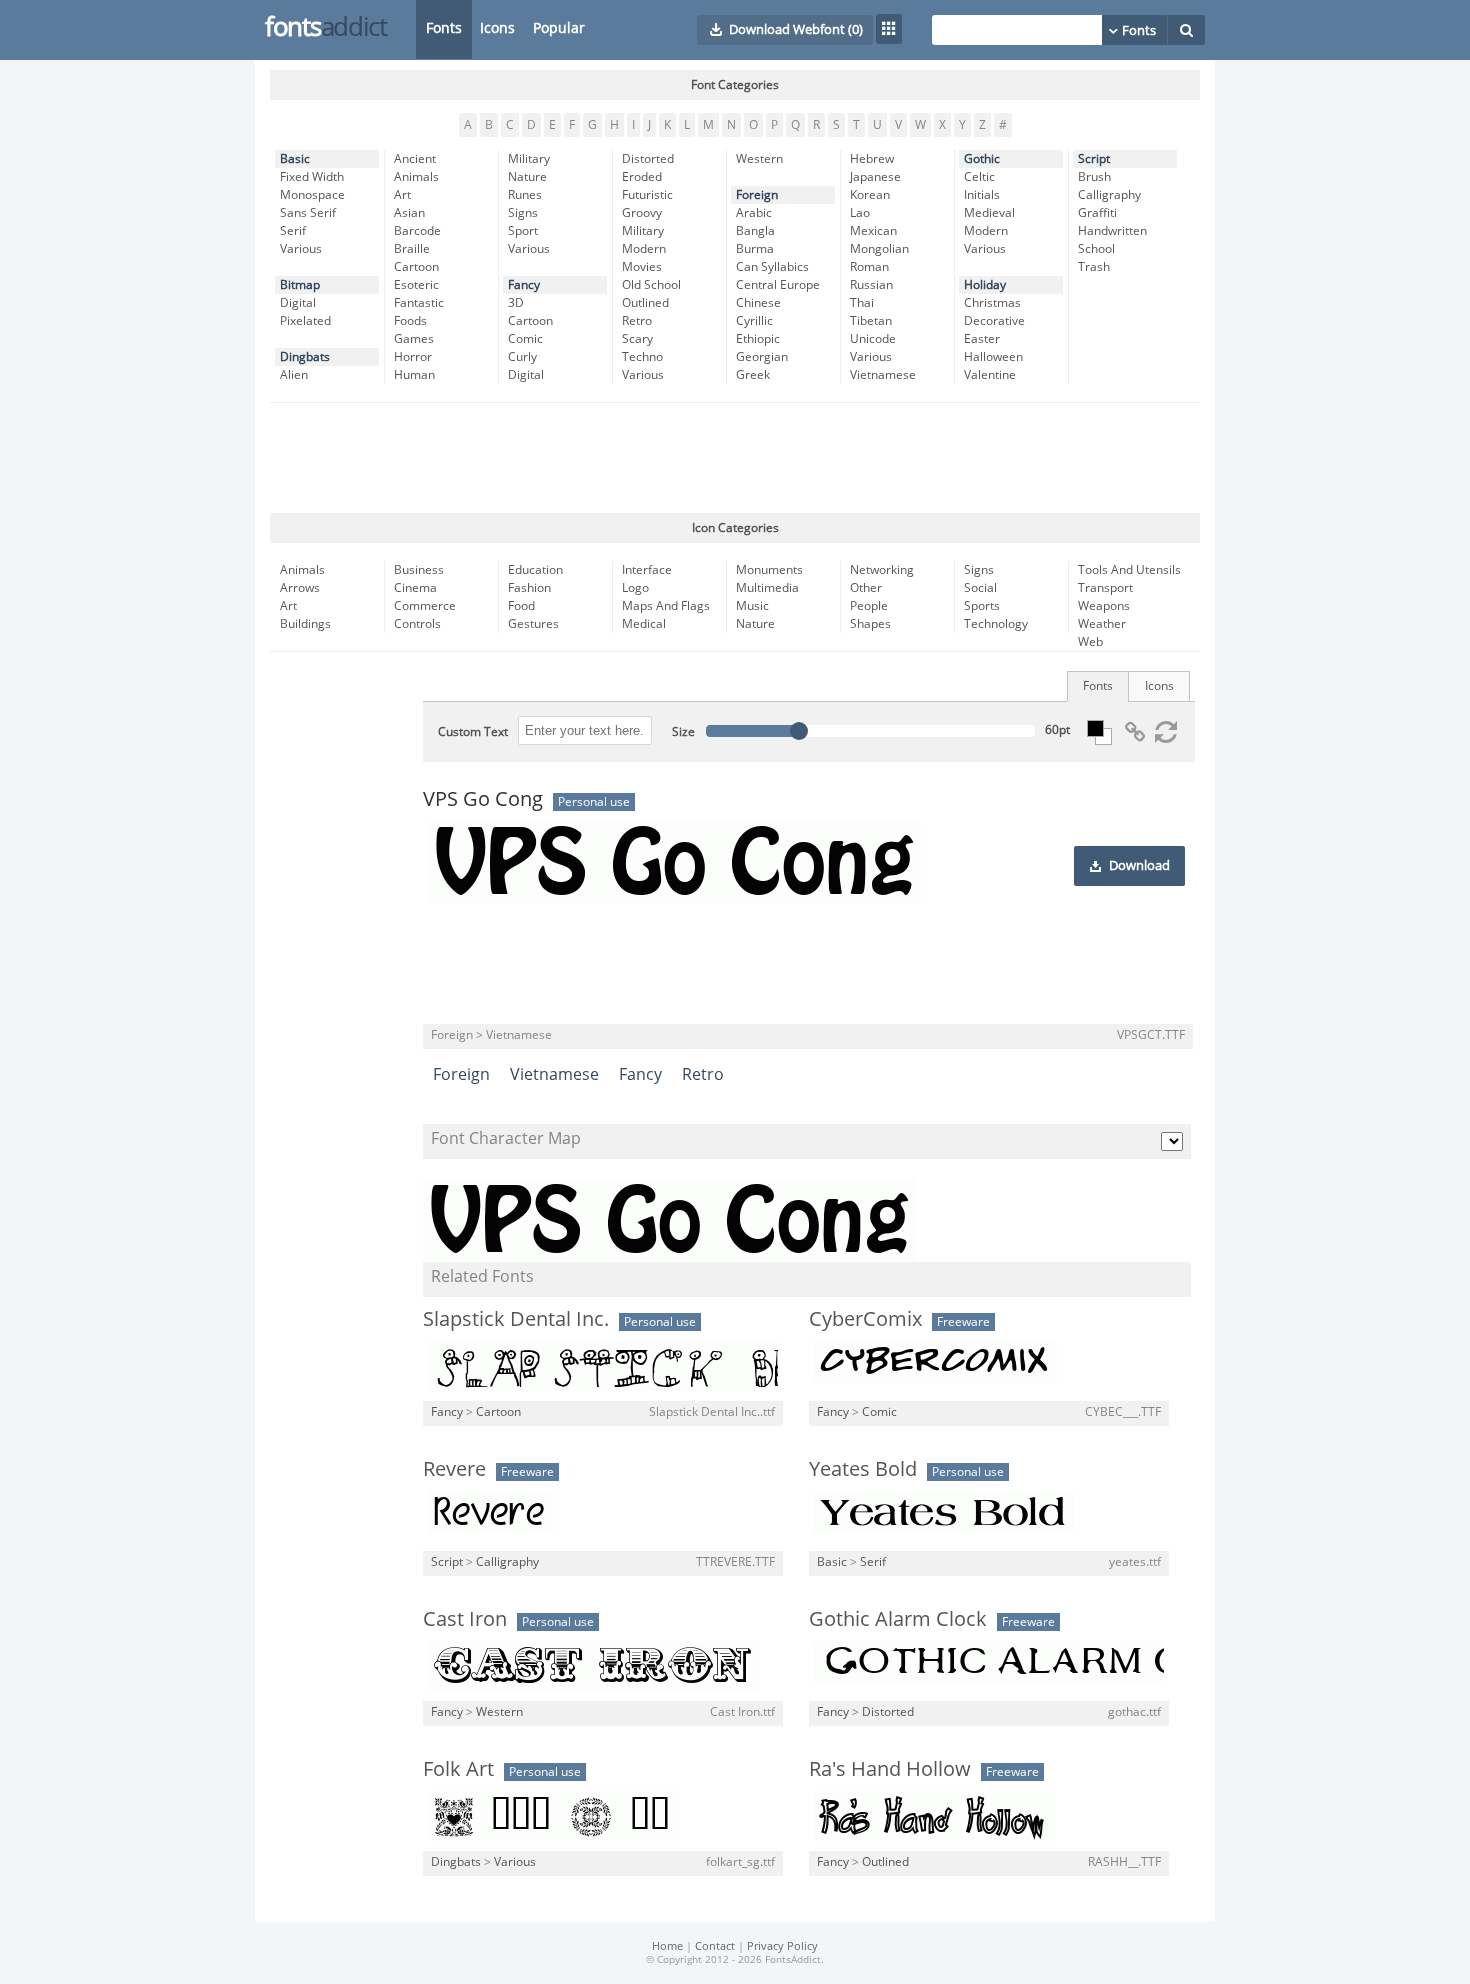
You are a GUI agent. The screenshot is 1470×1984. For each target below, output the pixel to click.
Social (980, 588)
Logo (635, 588)
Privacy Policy (782, 1946)
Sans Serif (308, 213)
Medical (644, 624)
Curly (522, 357)
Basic (295, 159)
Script (1094, 159)
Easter (982, 339)
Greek (753, 375)
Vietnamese (883, 375)
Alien (294, 375)
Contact (715, 1946)
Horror (413, 357)
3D (516, 303)
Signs (523, 213)
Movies (642, 267)
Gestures (533, 624)
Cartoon (416, 267)
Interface (647, 570)
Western (759, 159)
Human (414, 375)
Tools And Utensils (1129, 570)
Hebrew (872, 159)
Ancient (415, 159)
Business (419, 570)
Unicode (873, 339)
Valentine (990, 375)
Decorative (994, 321)
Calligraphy (1109, 195)
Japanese (875, 177)
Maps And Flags (666, 606)
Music (752, 606)
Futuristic (647, 195)
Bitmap (300, 285)
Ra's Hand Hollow (890, 1769)
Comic (525, 339)
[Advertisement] (735, 458)
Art (402, 195)
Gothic (982, 159)
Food (521, 606)
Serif (293, 231)
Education (535, 570)
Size (683, 732)
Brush (1094, 177)
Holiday (985, 285)
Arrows (300, 588)
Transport (1105, 588)
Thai (862, 303)
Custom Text (473, 732)
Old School (651, 285)
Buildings (305, 624)
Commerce (425, 606)
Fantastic (419, 303)
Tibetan (871, 321)
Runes (525, 195)
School (1096, 249)
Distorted (648, 159)
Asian (409, 213)
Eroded (642, 177)
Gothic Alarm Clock (898, 1619)
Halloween (993, 357)
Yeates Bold (863, 1469)
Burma (755, 249)
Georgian (762, 357)
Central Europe (778, 285)
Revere (454, 1469)
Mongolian (879, 249)
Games (414, 339)
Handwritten (1112, 231)
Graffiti (1097, 213)
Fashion (529, 588)
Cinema (415, 588)
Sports (982, 606)
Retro (637, 321)
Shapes (870, 624)
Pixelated (305, 321)
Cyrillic (754, 321)
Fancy (524, 285)
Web (1090, 642)
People (869, 606)
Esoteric (416, 285)
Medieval (989, 213)
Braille (412, 249)
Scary (637, 339)
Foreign (757, 195)
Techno (642, 357)
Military (529, 159)
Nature (527, 177)
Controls (417, 624)
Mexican (873, 231)
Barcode (417, 231)
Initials (982, 195)
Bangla (755, 231)
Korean (870, 195)
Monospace (312, 195)
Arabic (754, 213)
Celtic (979, 177)
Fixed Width (312, 177)
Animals (416, 177)
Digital (298, 303)
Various (301, 249)
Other (866, 588)
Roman (869, 267)
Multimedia (767, 588)
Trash (1094, 267)
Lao (860, 213)
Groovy (642, 213)
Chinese (758, 303)
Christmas (992, 303)
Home (667, 1946)
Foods (410, 321)
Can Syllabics (772, 267)
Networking (882, 570)
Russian (871, 285)
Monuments (769, 570)
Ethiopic (758, 339)
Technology (996, 624)
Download (1139, 866)
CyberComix (865, 1319)
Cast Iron (465, 1619)
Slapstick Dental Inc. (516, 1319)
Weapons (1104, 606)
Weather (1102, 624)
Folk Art (458, 1769)
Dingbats (305, 357)
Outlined (645, 303)
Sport (523, 231)
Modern (644, 249)
